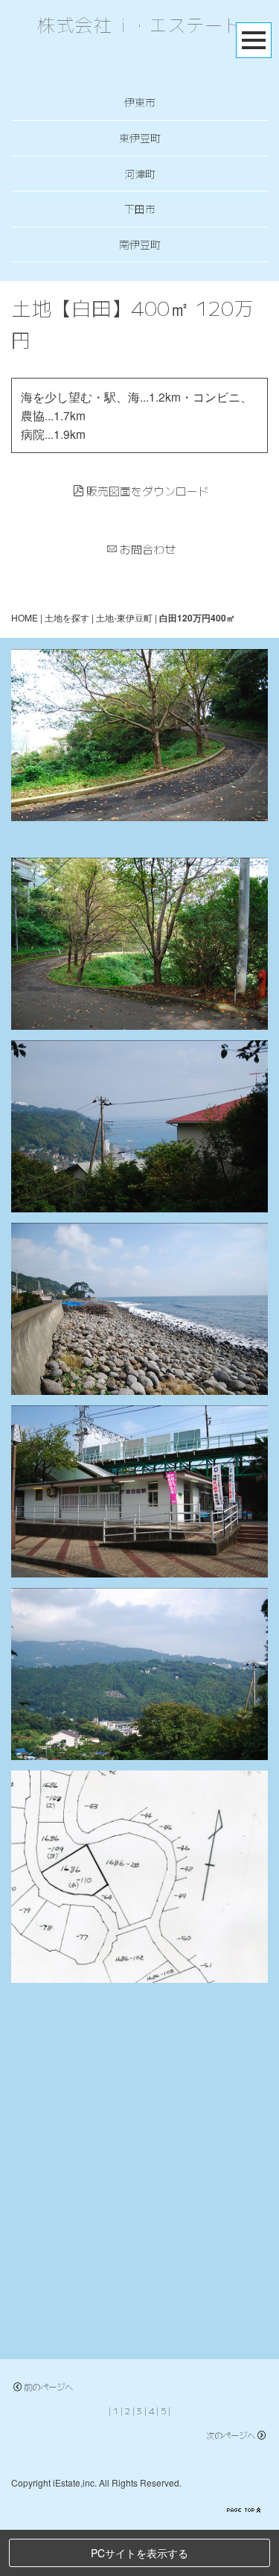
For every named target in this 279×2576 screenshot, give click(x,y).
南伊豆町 (140, 244)
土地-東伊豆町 (124, 617)
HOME (25, 617)
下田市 (140, 209)
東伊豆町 (140, 138)
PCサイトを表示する (139, 2553)
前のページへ (48, 2387)
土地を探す (67, 617)
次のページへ (231, 2435)
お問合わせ (148, 549)
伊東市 (140, 102)
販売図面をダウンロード (148, 491)
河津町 (140, 174)
